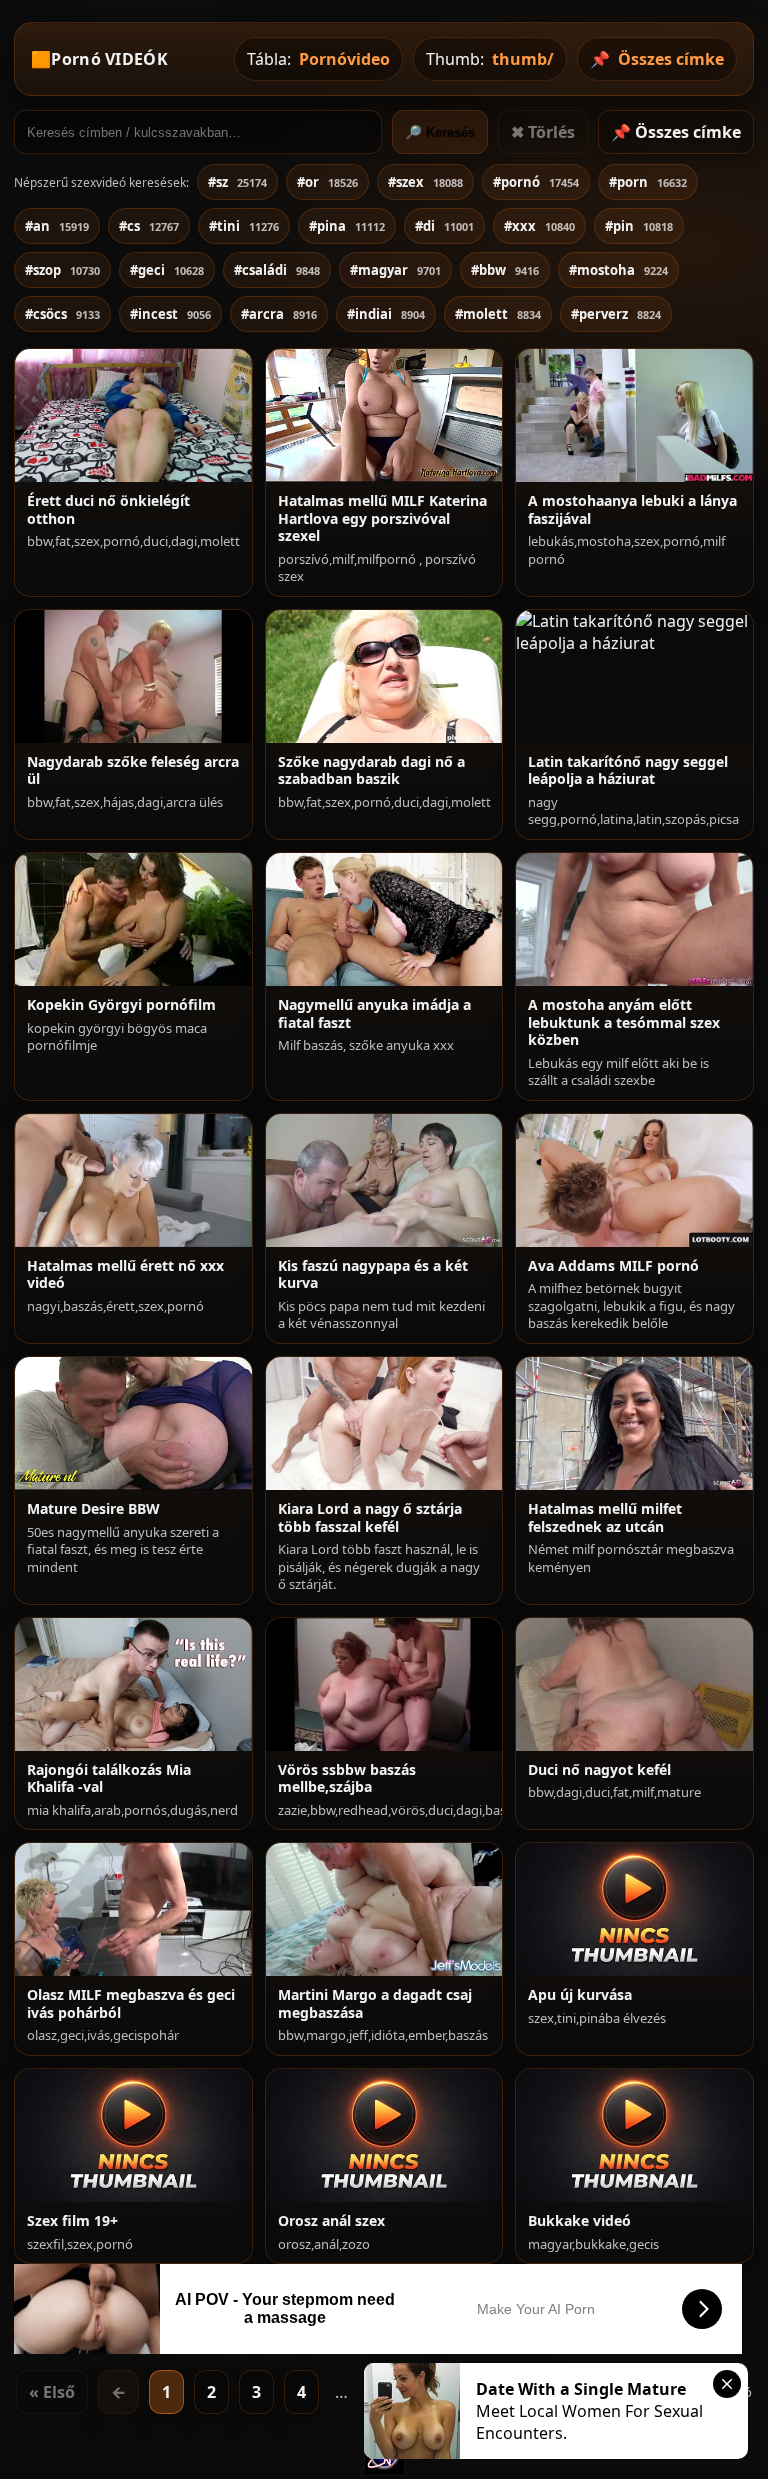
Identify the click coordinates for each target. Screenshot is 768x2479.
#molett (498, 314)
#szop (62, 270)
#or (327, 182)
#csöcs (62, 314)
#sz (237, 182)
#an (57, 226)
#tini (244, 226)
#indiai (386, 314)
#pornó (536, 182)
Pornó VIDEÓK (109, 59)
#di (444, 226)
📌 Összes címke (676, 132)
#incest (170, 314)
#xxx (539, 226)
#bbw (505, 270)
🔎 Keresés (440, 132)
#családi (277, 270)
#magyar (395, 270)
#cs (149, 226)
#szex (425, 182)
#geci (167, 270)
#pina (347, 226)
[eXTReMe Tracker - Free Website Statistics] (384, 2468)
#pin (639, 226)
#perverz (616, 314)
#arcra (279, 314)
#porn (648, 182)
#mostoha (618, 270)
